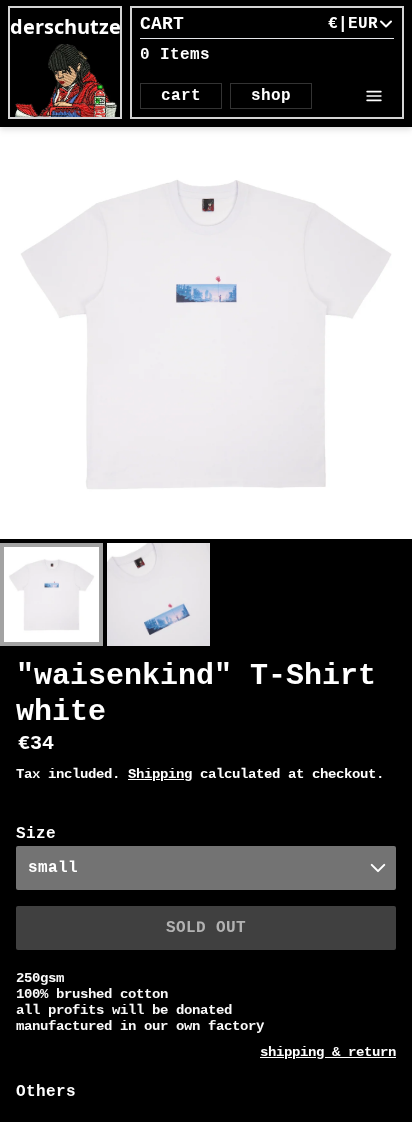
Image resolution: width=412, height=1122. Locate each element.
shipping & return (328, 1052)
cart (181, 96)
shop (271, 96)
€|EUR (353, 24)
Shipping (160, 774)
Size (36, 834)
